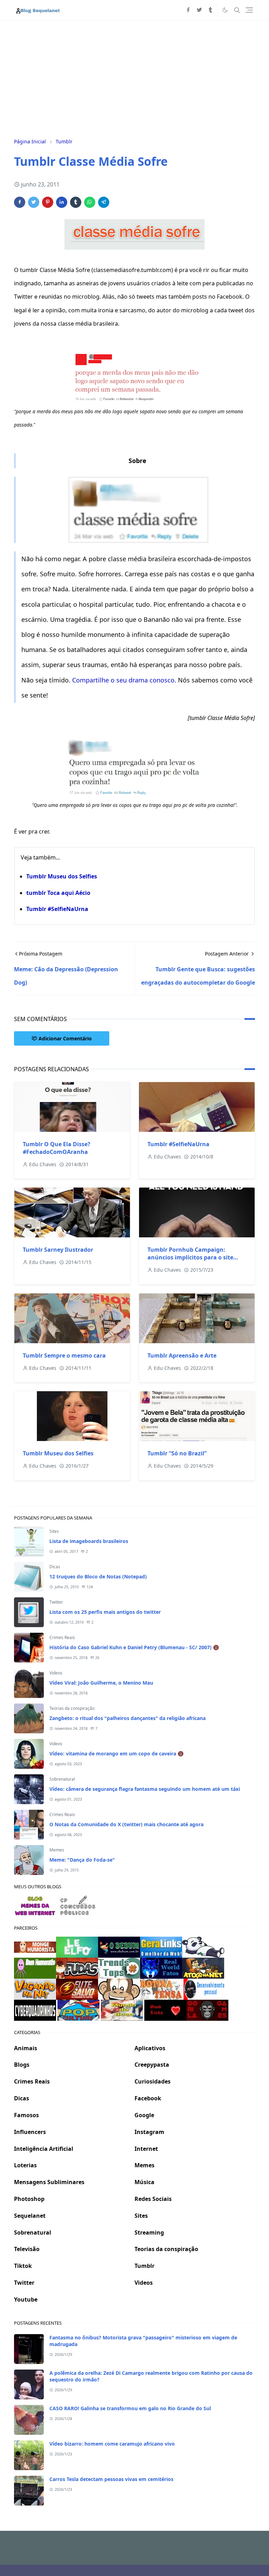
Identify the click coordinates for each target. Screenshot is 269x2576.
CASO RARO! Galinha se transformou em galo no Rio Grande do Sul (130, 2408)
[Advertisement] (134, 78)
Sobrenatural (62, 1779)
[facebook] (188, 10)
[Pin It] (48, 202)
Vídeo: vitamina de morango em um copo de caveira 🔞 (116, 1753)
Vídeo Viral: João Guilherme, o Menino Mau (101, 1683)
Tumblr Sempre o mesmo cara (64, 1355)
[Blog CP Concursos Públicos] (78, 1905)
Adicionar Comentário (65, 1038)
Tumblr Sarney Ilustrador (58, 1250)
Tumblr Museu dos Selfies (62, 876)
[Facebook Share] (20, 202)
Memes (57, 1850)
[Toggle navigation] (249, 10)
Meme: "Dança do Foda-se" (82, 1860)
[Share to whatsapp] (90, 202)
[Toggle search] (237, 10)
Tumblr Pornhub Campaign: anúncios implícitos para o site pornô (190, 1257)
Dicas (55, 1567)
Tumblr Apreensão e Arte (182, 1355)
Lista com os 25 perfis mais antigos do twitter (105, 1612)
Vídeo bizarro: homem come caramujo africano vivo (112, 2444)
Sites (54, 1531)
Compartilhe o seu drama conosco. (124, 680)
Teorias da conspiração (72, 1708)
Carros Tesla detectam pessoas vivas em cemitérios (111, 2479)
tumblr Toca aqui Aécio (58, 893)
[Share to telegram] (104, 202)
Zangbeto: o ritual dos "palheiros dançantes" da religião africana (127, 1718)
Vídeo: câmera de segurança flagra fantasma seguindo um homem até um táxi (145, 1789)
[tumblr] (211, 10)
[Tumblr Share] (76, 202)
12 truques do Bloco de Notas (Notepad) (98, 1576)
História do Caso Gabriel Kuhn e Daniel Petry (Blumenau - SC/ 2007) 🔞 (134, 1647)
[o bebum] (119, 1946)
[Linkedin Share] (62, 202)
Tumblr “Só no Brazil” (177, 1453)
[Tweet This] (34, 202)
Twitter (56, 1602)
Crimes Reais (62, 1637)
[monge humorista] (35, 1946)
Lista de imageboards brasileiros (89, 1541)
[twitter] (199, 10)
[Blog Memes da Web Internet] (35, 1905)
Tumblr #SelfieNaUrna (57, 909)
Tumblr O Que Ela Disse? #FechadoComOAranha (57, 1148)
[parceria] (77, 1946)
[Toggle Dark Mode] (225, 10)
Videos (56, 1673)
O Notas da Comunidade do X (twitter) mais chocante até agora (126, 1824)
